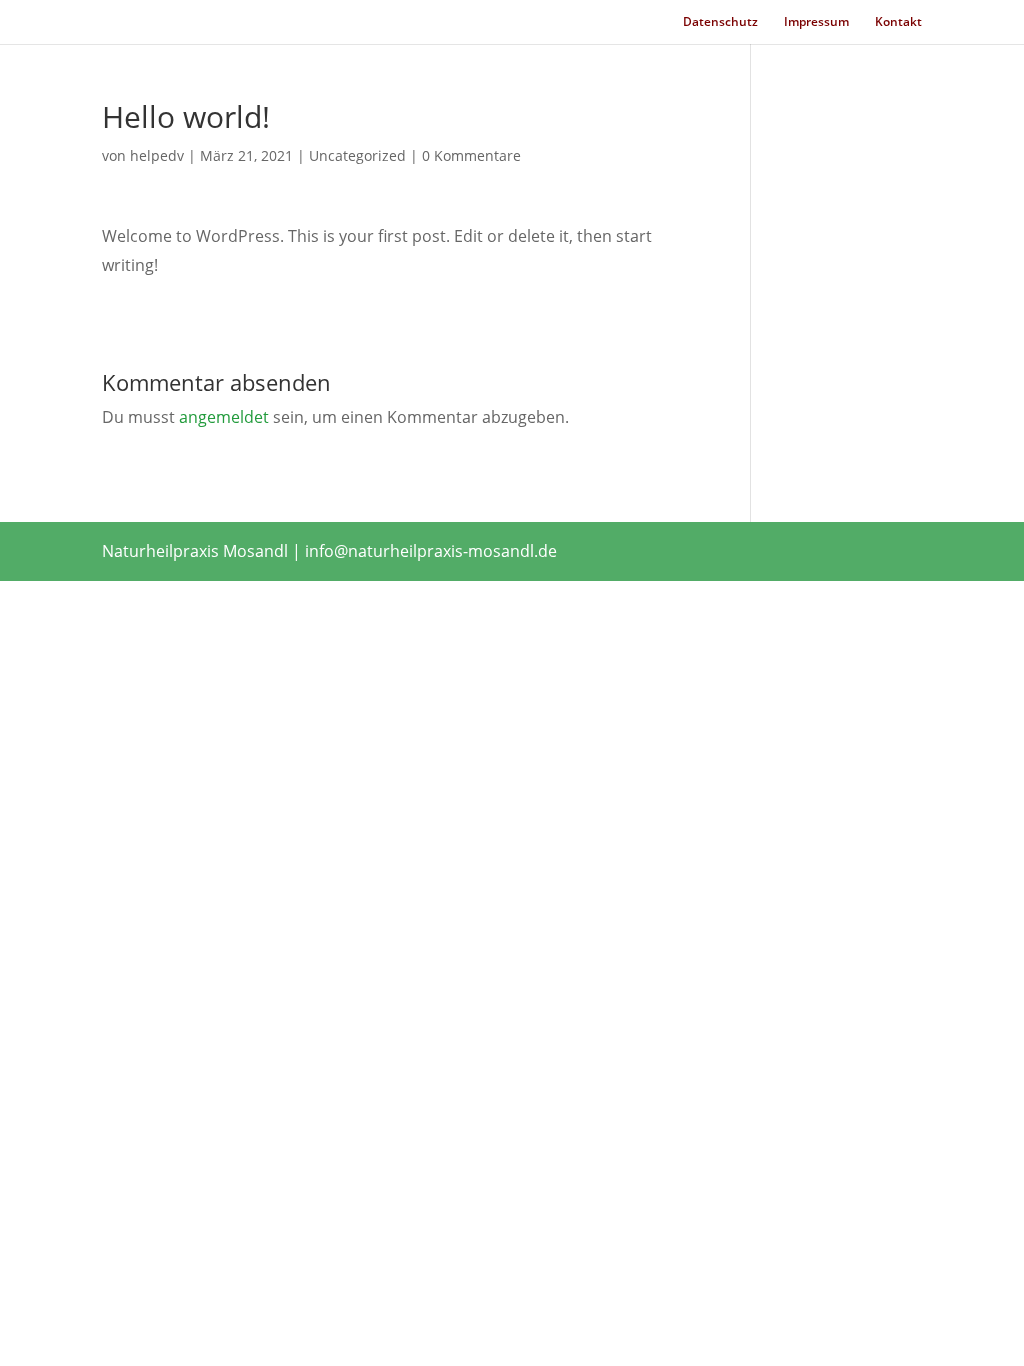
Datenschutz (720, 22)
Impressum (816, 22)
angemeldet (224, 417)
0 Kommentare (471, 155)
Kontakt (898, 22)
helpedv (157, 155)
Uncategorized (357, 155)
